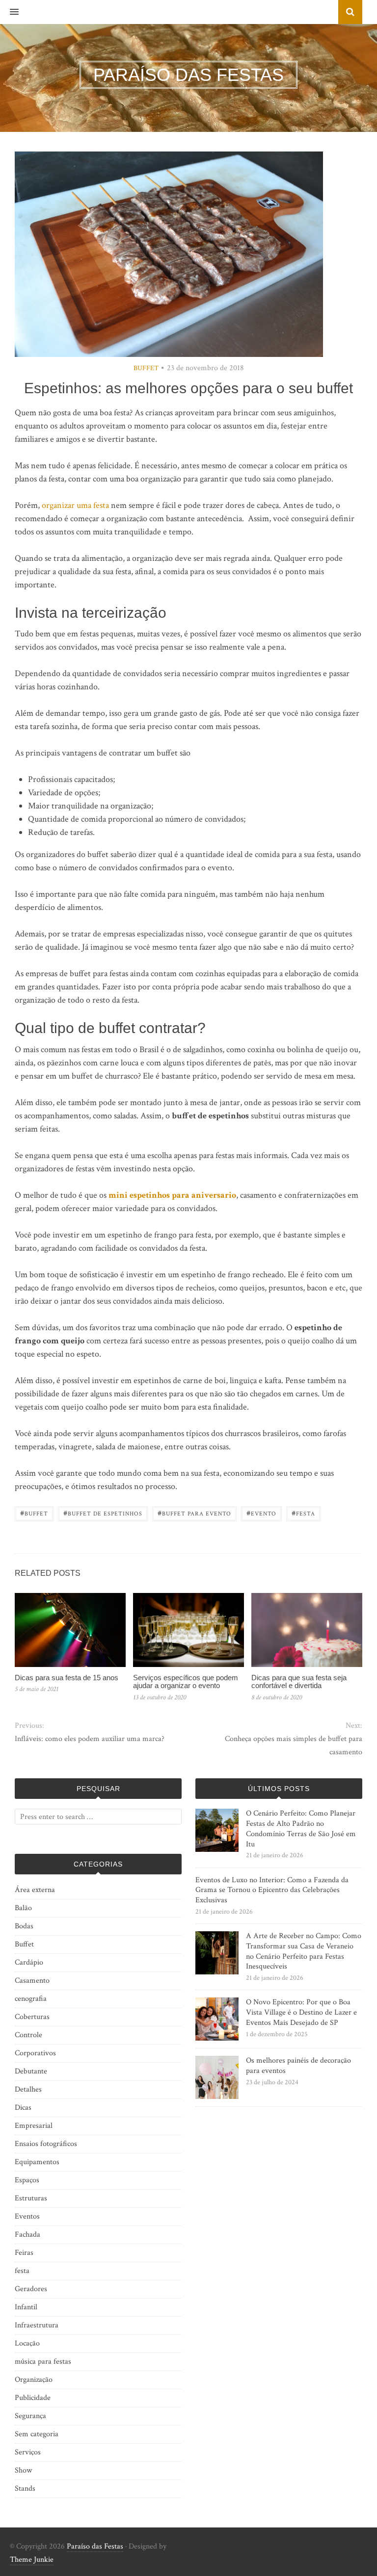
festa (303, 1513)
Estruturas (31, 2198)
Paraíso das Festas (95, 2546)
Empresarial (34, 2126)
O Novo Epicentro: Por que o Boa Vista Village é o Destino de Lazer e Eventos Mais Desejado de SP (301, 2012)
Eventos (27, 2216)
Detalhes (28, 2089)
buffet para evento (194, 1513)
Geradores (31, 2289)
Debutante (31, 2071)
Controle (28, 2035)
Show (23, 2470)
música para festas (43, 2361)
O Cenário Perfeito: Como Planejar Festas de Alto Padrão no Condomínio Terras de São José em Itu (301, 1829)
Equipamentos (37, 2162)
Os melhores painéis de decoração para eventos (298, 2066)
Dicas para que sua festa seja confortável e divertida (299, 1682)
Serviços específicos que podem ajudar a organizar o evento (186, 1682)
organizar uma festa (75, 505)
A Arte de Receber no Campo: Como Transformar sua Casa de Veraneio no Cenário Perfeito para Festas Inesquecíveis (304, 1951)
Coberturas (32, 2017)
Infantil (26, 2307)
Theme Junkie (32, 2560)
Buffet (146, 368)
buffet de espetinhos (103, 1513)
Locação (27, 2343)
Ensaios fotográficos (46, 2144)
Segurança (30, 2416)
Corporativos (35, 2053)
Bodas (24, 1926)
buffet (34, 1513)
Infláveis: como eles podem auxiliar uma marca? (90, 1739)
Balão (23, 1908)
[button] (9, 12)
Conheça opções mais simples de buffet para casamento (294, 1745)
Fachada (27, 2235)
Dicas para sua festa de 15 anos (67, 1678)
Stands (25, 2488)
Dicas (23, 2108)
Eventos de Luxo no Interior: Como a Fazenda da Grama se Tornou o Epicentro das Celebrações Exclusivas (272, 1890)
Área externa (35, 1890)
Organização (34, 2380)
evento (261, 1513)
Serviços (28, 2452)
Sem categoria (37, 2434)
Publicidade (33, 2398)
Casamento (32, 1981)
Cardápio (29, 1962)
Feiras (24, 2253)
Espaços (27, 2180)
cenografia (31, 1999)
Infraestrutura (37, 2325)
